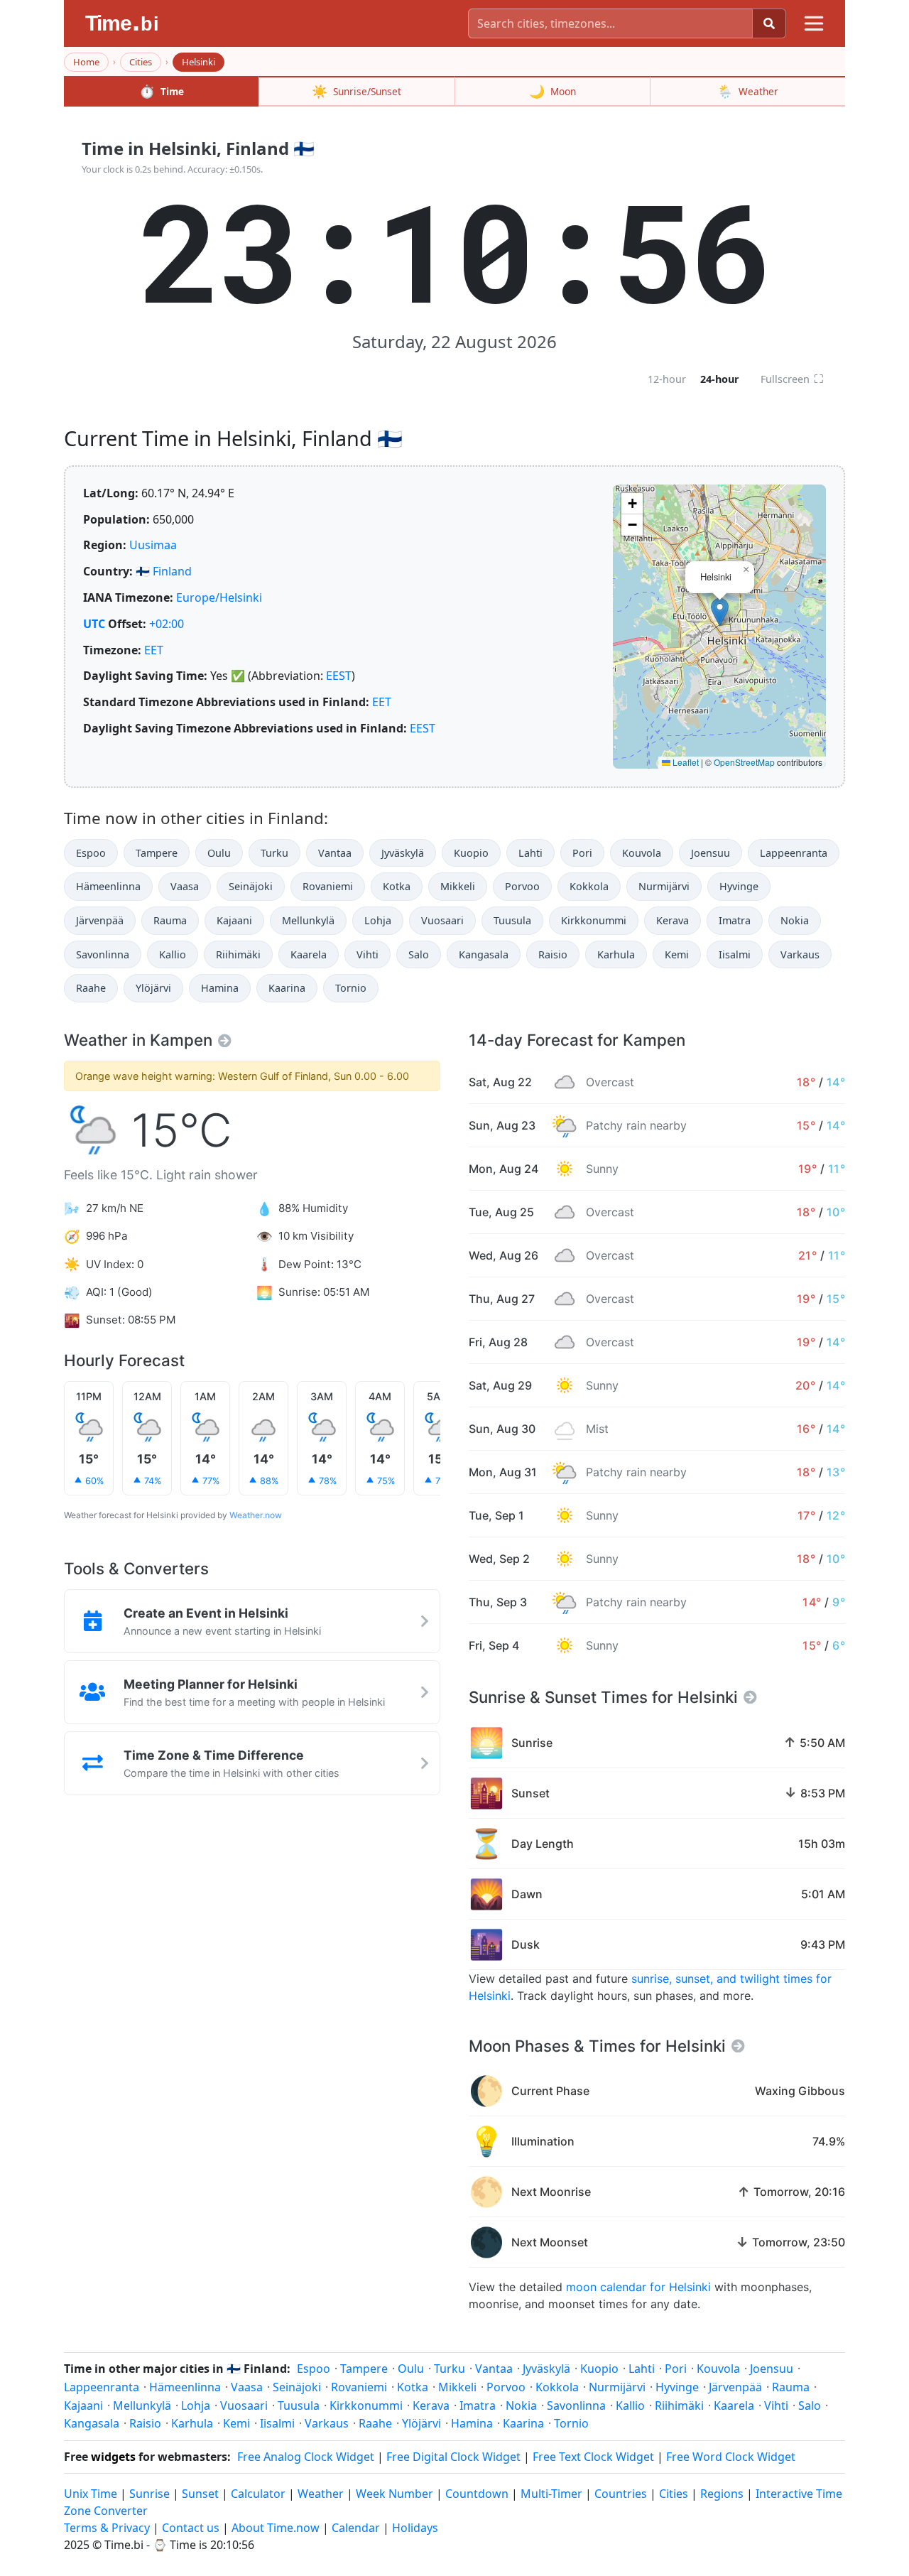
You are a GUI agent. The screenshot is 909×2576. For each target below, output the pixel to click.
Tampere (157, 853)
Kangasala (484, 954)
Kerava (673, 920)
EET (154, 650)
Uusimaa (153, 545)
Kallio (173, 954)
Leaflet (685, 762)
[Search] (769, 23)
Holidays (415, 2528)
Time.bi (124, 2545)
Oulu (219, 853)
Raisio (553, 954)
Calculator (258, 2494)
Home (86, 62)
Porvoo (522, 886)
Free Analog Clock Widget (306, 2457)
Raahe (91, 988)
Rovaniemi (328, 886)
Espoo (91, 853)
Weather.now (256, 1515)
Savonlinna (103, 954)
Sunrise (149, 2494)
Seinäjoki (251, 886)
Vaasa (185, 886)
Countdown (477, 2494)
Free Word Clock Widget (731, 2457)
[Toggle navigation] (814, 23)
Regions (722, 2494)
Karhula (616, 954)
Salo (419, 954)
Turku (274, 853)
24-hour (720, 379)
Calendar (356, 2528)
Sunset (200, 2494)
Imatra (735, 920)
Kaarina (287, 988)
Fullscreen (792, 379)
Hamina (220, 988)
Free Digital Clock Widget (453, 2457)
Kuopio (471, 853)
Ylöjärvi (153, 988)
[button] (720, 612)
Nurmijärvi (664, 886)
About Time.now (276, 2528)
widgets (113, 2457)
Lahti (530, 853)
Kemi (677, 954)
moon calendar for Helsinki (638, 2287)
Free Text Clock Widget (593, 2457)
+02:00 (167, 624)
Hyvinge (739, 886)
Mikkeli (458, 886)
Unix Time (91, 2494)
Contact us (191, 2528)
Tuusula (512, 920)
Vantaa (335, 853)
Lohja (378, 920)
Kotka (397, 886)
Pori (582, 853)
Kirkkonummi (594, 920)
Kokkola (589, 886)
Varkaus (800, 954)
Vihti (368, 954)
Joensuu (711, 853)
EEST (339, 676)
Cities (141, 62)
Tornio (351, 988)
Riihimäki (238, 954)
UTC (94, 624)
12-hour (667, 379)
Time (162, 91)
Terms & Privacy (107, 2528)
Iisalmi (735, 954)
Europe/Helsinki (219, 597)
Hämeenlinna (108, 886)
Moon (553, 91)
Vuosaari (442, 920)
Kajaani (234, 920)
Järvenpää (100, 920)
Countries (621, 2494)
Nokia (795, 920)
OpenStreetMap (744, 762)
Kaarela (309, 954)
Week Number (394, 2494)
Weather (748, 91)
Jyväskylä (403, 853)
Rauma (170, 920)
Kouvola (642, 853)
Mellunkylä (308, 920)
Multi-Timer (551, 2494)
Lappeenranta (794, 853)
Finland (172, 571)
